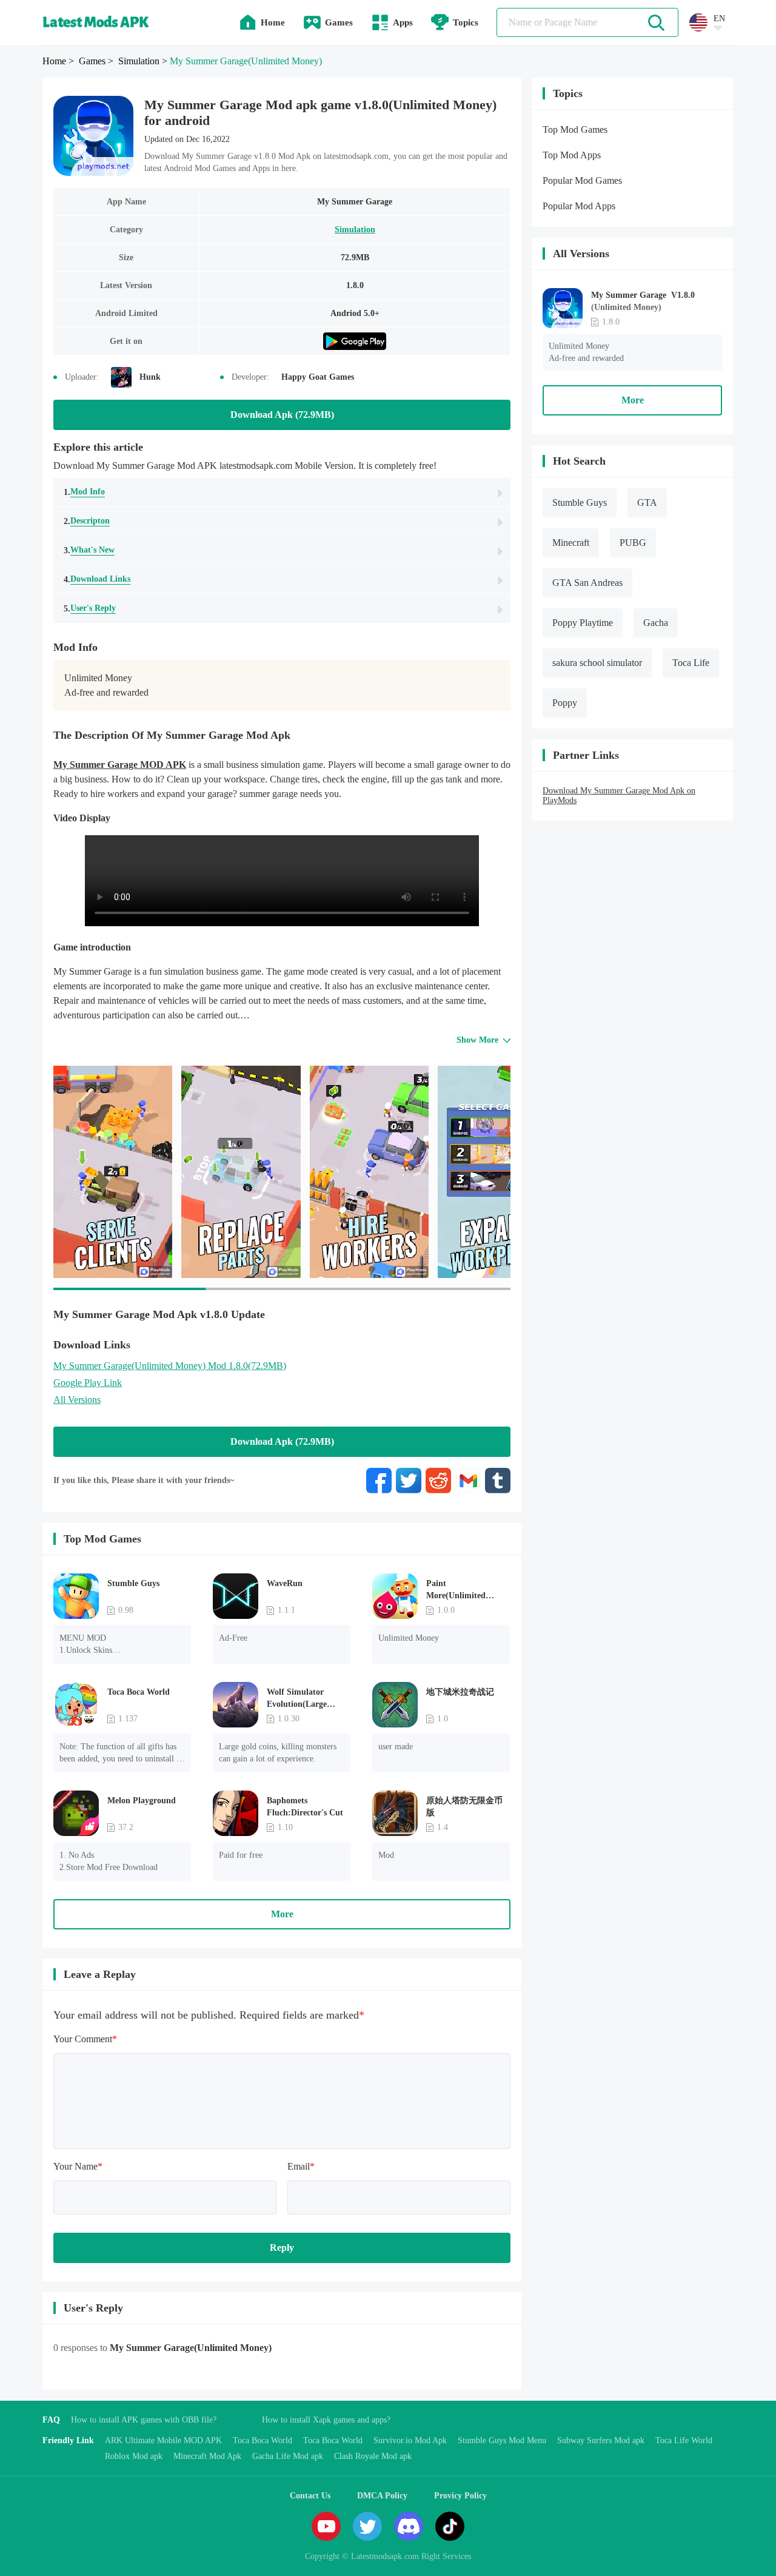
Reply (282, 2248)
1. (84, 492)
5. (90, 608)
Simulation (355, 230)
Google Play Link (88, 1383)
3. (89, 550)
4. (97, 579)
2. (87, 521)
